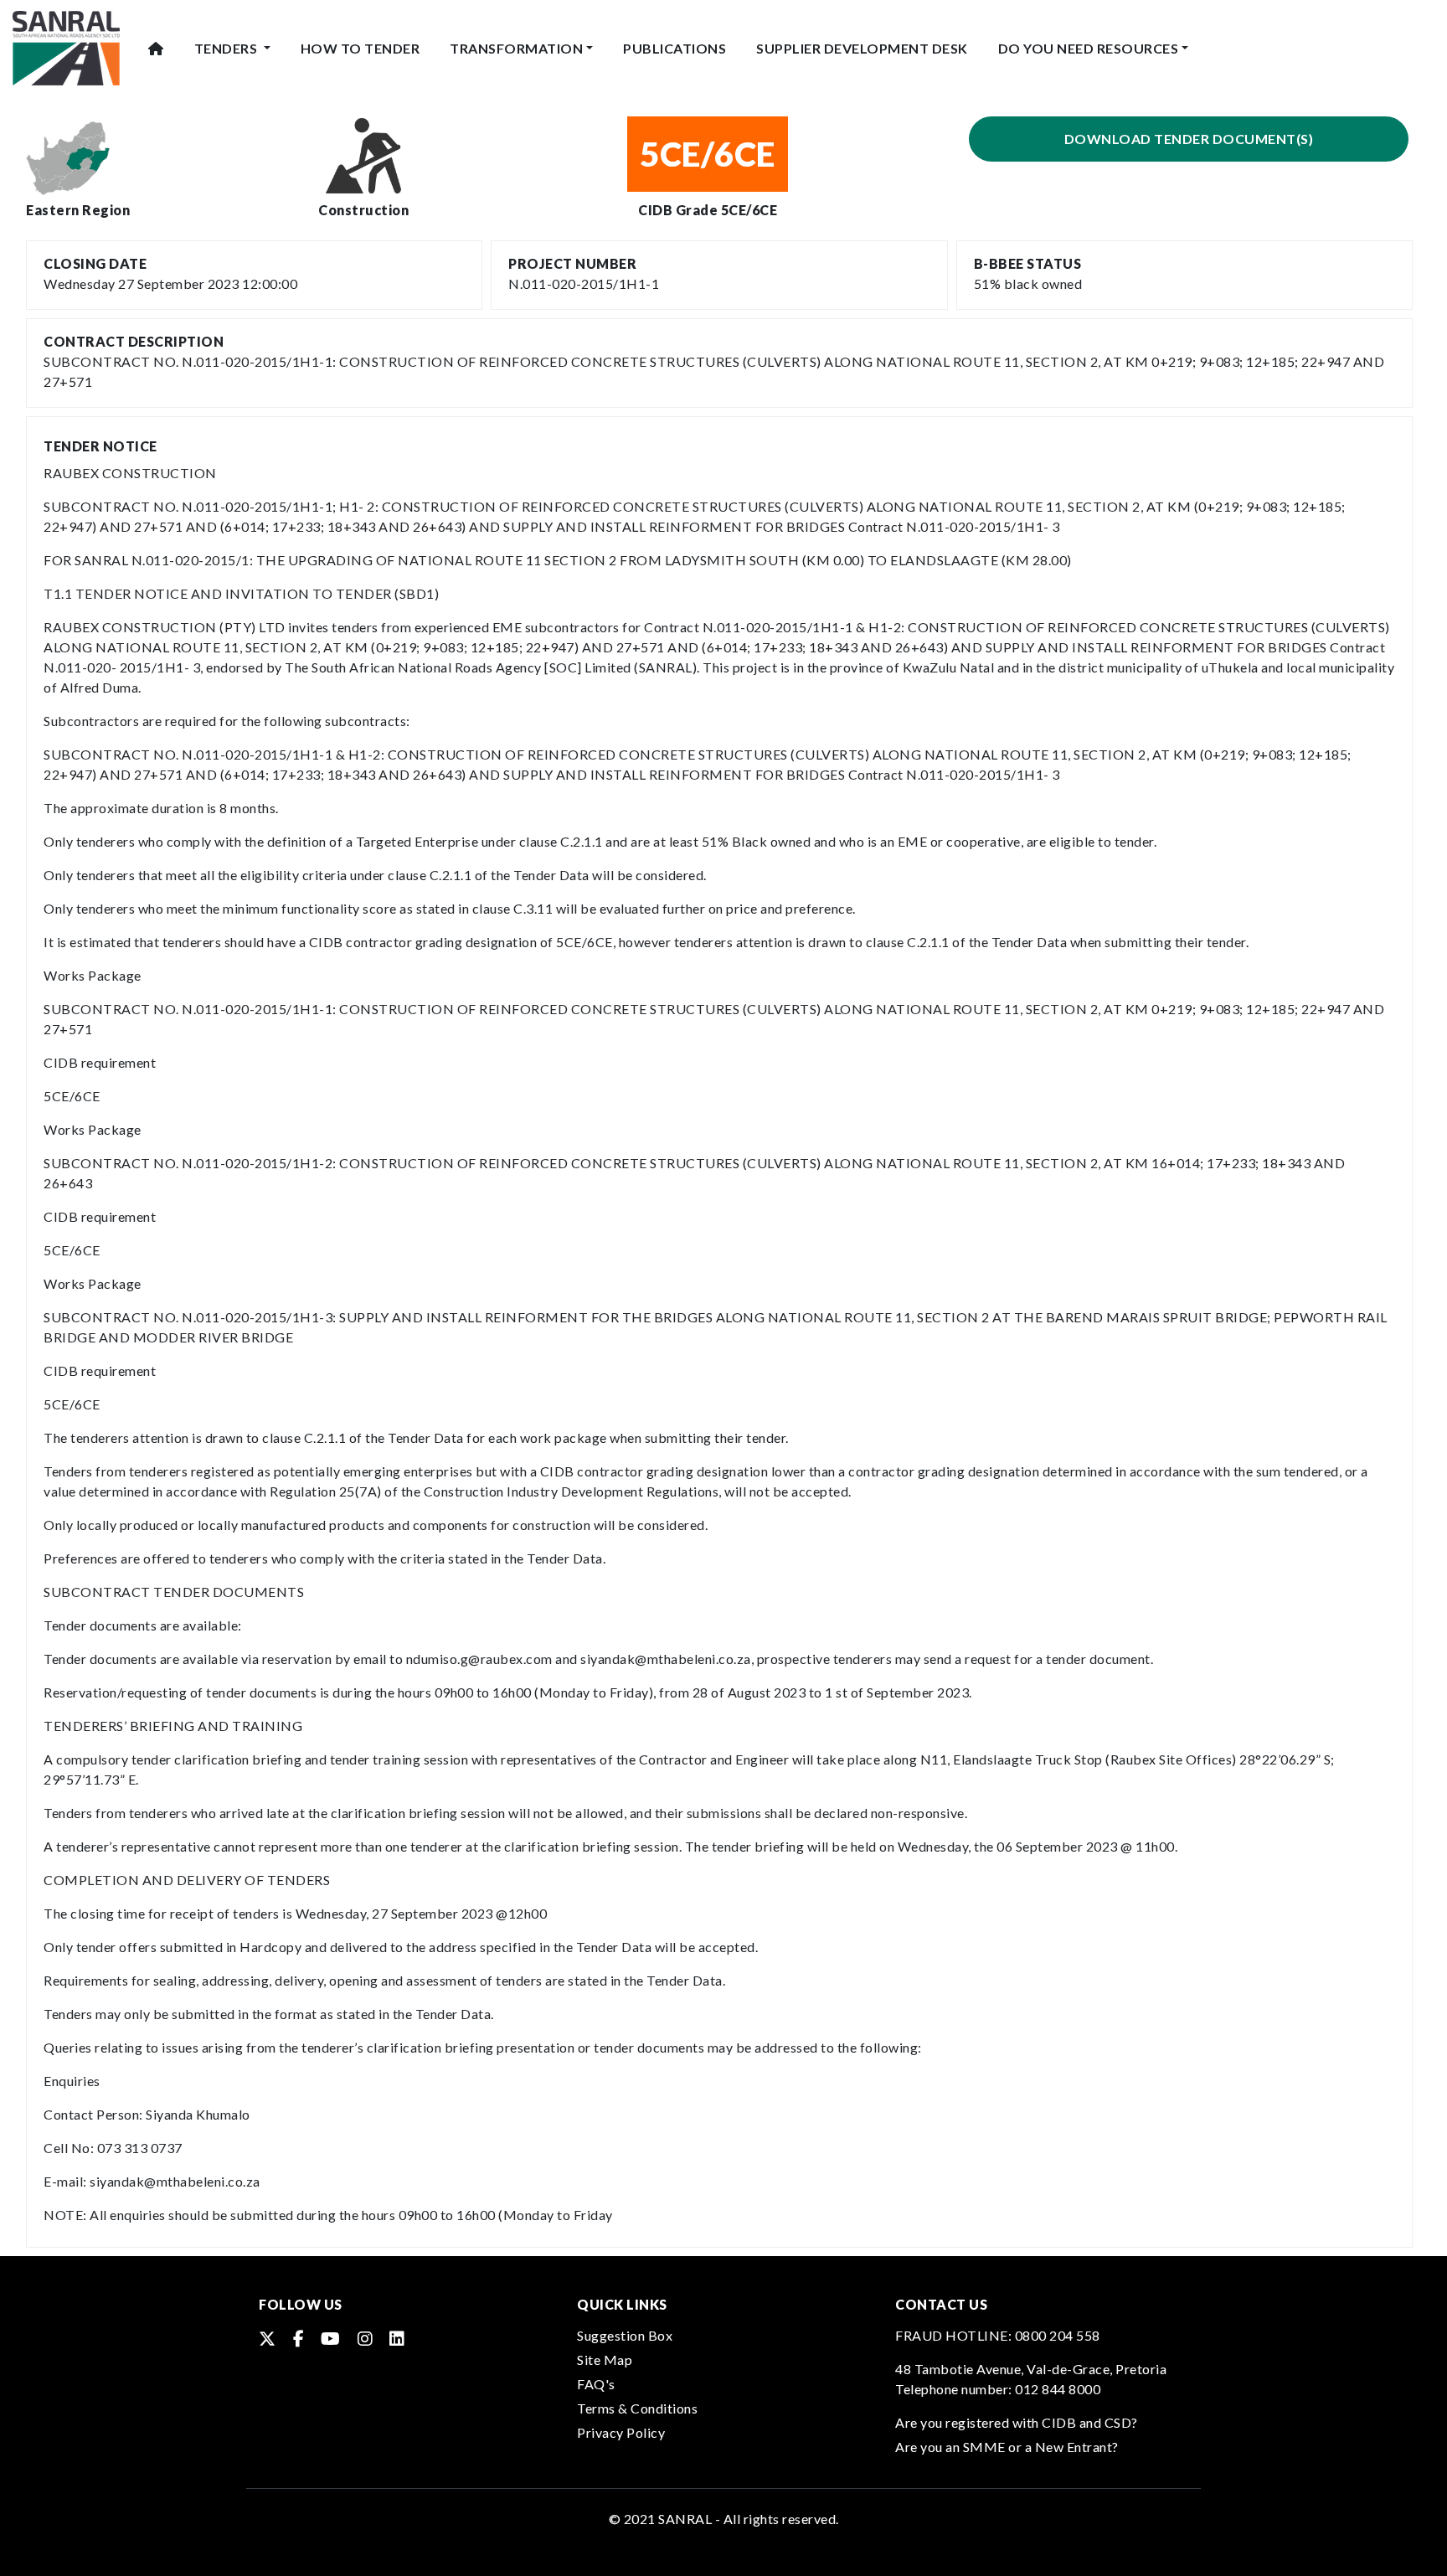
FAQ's (596, 2384)
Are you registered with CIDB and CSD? (1017, 2422)
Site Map (605, 2360)
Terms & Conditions (637, 2408)
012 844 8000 (1058, 2389)
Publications (675, 48)
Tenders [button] (227, 48)
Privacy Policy (621, 2432)
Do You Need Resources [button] (1089, 48)
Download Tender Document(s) (1189, 139)
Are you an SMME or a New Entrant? (1007, 2447)
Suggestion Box (625, 2335)
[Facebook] (299, 2338)
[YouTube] (331, 2338)
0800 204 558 (1058, 2335)
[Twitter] (268, 2338)
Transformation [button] (516, 48)
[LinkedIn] (397, 2338)
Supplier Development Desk (862, 48)
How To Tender (360, 48)
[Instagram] (366, 2338)
